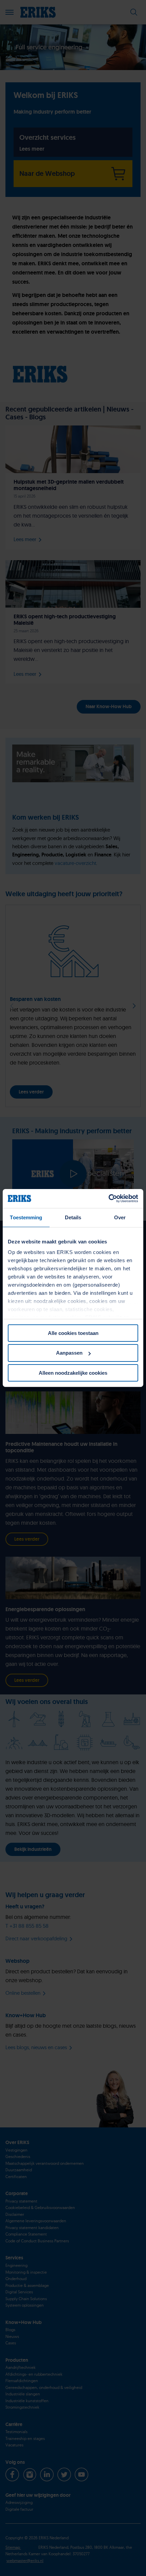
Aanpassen (69, 1353)
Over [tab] (120, 1217)
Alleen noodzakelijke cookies (73, 1373)
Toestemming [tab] (26, 1217)
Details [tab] (73, 1217)
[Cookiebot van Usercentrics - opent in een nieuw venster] (108, 1199)
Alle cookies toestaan (73, 1333)
